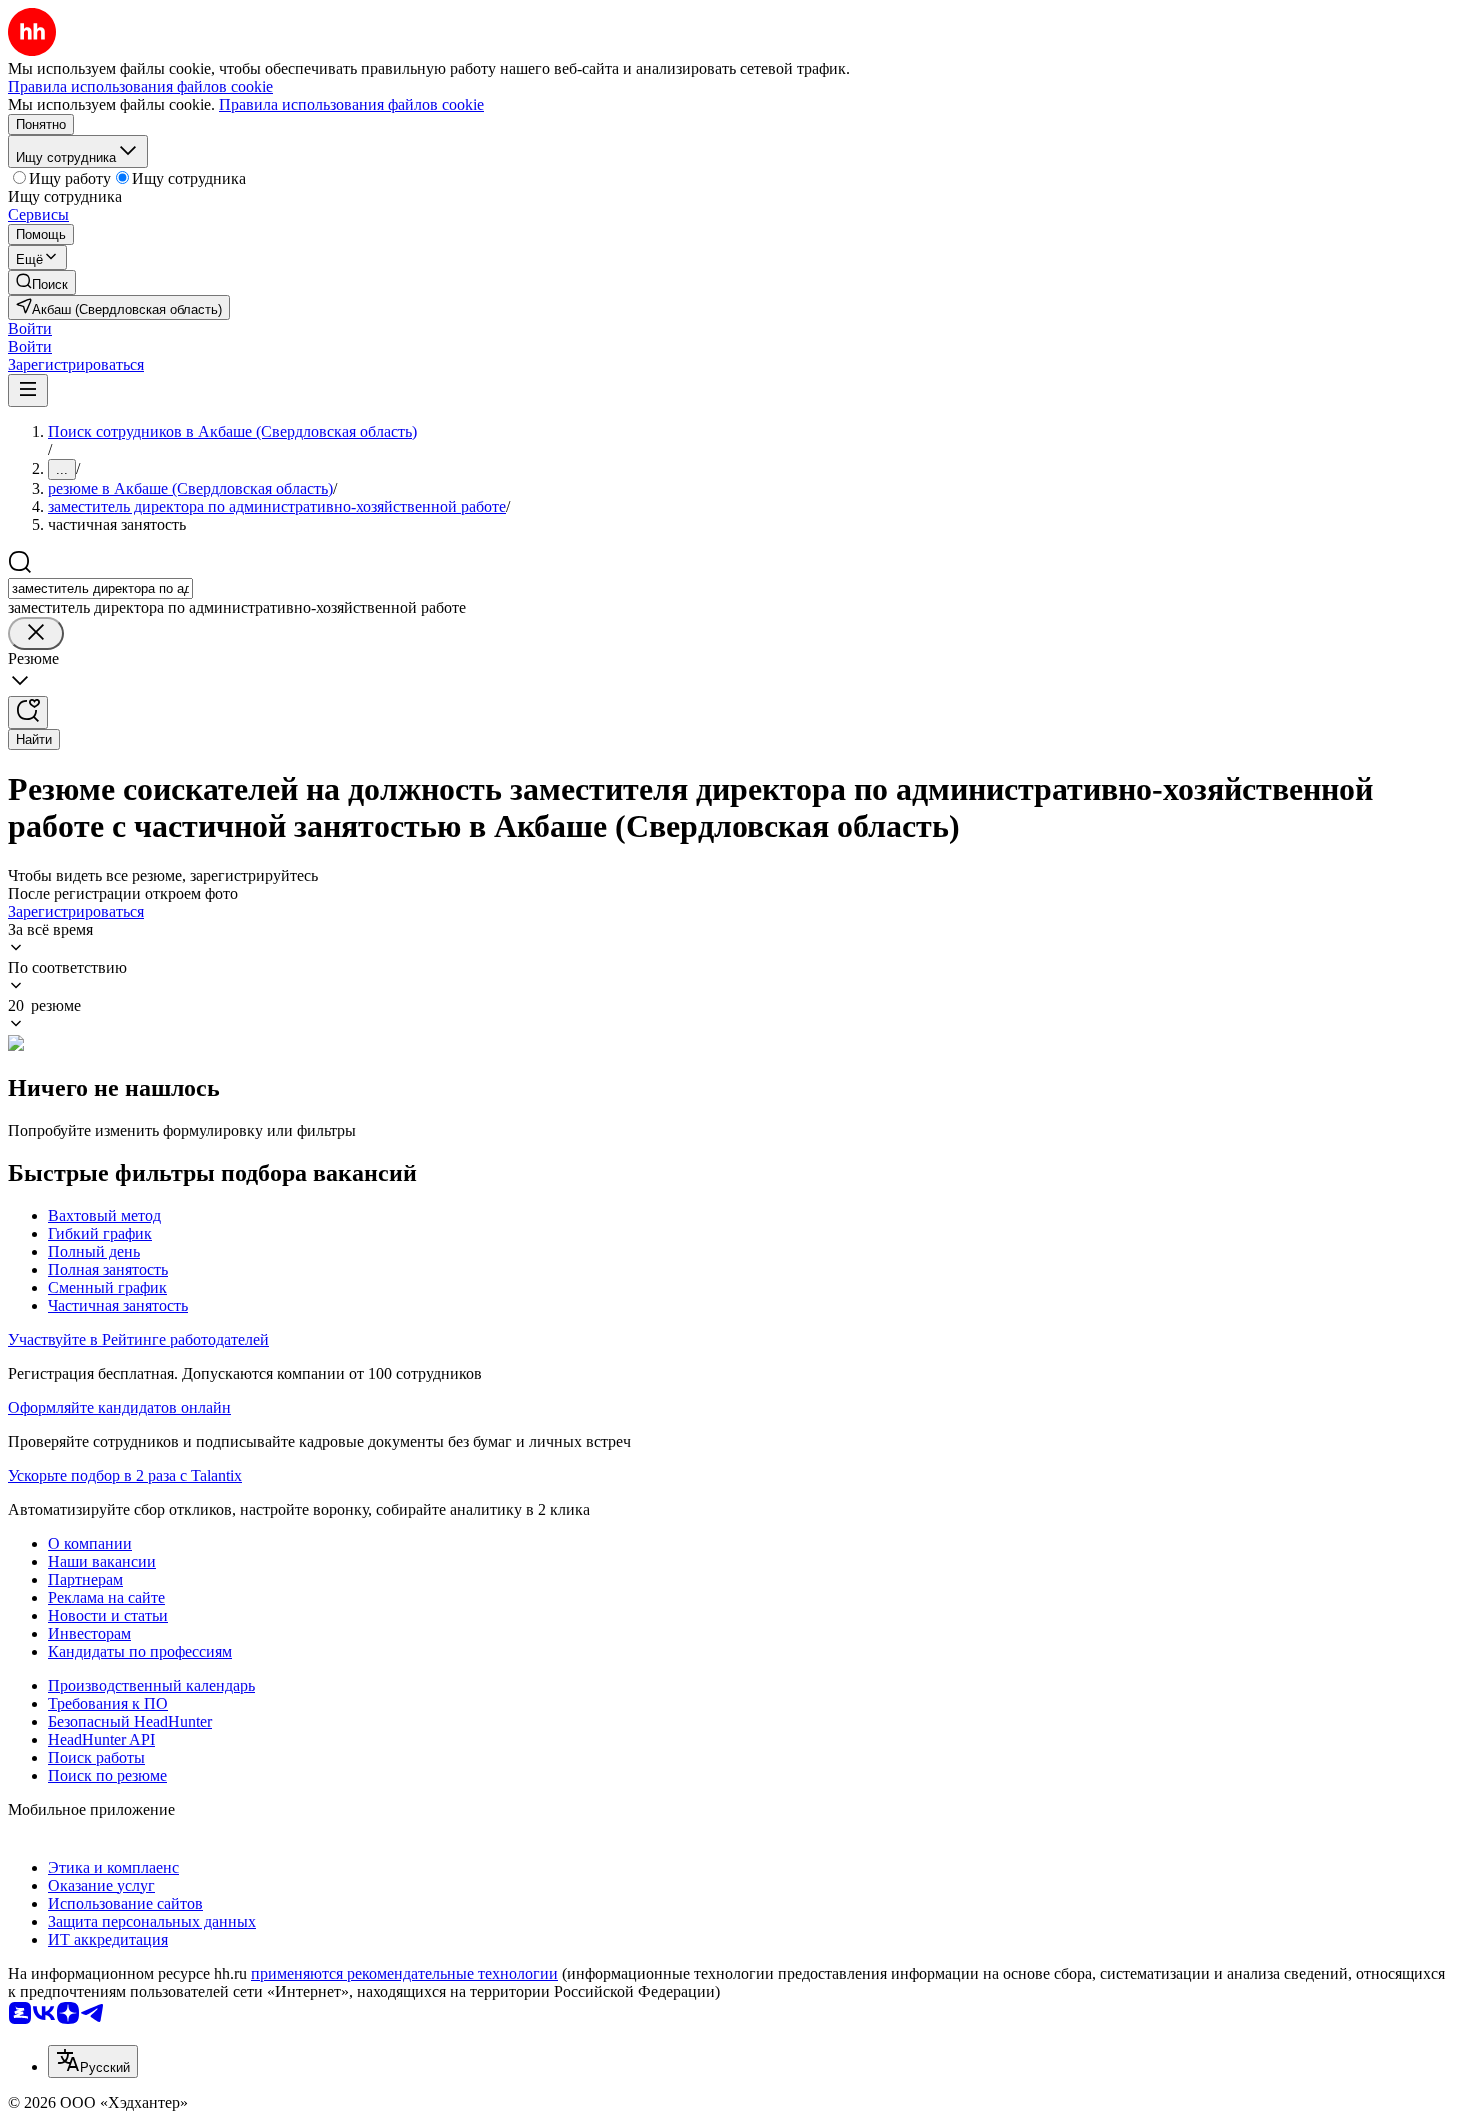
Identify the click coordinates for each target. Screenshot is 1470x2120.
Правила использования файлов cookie (351, 104)
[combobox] (100, 588)
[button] (30, 328)
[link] (42, 282)
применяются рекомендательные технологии (404, 1973)
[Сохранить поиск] (28, 712)
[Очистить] (36, 633)
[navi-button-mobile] (28, 390)
